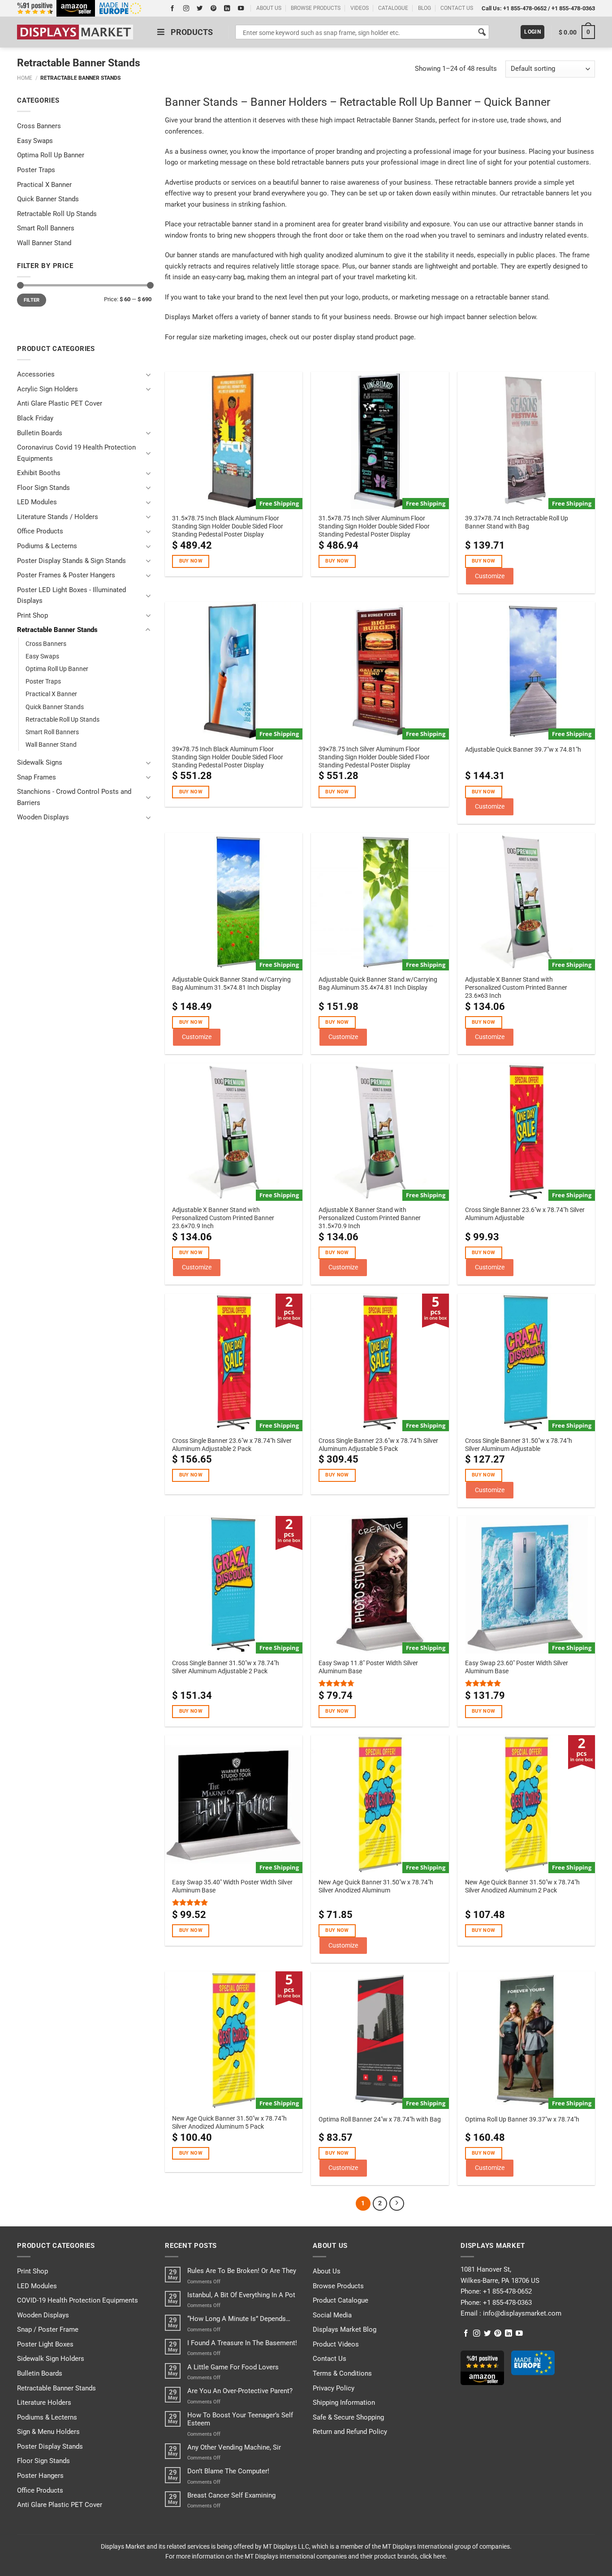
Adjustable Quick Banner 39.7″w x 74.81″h (523, 749)
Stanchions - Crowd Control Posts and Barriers (74, 797)
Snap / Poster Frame (48, 2329)
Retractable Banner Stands (57, 630)
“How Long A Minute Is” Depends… (239, 2319)
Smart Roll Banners (46, 228)
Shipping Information (344, 2403)
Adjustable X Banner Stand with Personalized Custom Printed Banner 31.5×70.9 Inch (370, 1218)
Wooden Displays (43, 817)
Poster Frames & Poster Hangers (66, 575)
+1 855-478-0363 (573, 8)
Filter (32, 300)
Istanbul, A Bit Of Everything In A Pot (241, 2295)
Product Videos (336, 2344)
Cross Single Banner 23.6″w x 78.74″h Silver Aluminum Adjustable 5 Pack (378, 1445)
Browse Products (338, 2286)
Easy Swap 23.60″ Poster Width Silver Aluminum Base (517, 1667)
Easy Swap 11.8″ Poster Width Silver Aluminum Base (368, 1667)
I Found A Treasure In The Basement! (242, 2343)
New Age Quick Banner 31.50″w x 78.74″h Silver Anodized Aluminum (376, 1886)
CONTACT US (457, 8)
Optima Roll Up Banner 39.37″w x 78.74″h (522, 2119)
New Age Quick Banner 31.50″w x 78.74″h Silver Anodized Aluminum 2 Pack (522, 1886)
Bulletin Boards (40, 433)
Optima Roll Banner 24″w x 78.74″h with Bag (380, 2119)
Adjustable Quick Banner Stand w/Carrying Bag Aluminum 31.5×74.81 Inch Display (231, 983)
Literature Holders (44, 2403)
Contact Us (330, 2359)
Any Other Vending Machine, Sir (234, 2447)
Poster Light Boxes (45, 2344)
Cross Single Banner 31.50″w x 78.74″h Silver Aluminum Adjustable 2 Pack (226, 1667)
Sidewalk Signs (40, 762)
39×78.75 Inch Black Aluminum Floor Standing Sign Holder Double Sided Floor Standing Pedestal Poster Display (228, 757)
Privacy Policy (334, 2388)
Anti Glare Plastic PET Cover (60, 403)
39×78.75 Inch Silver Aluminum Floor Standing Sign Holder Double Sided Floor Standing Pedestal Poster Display (374, 757)
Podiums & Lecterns (47, 546)
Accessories (36, 374)
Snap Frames (37, 777)
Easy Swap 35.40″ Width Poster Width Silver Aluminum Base (232, 1886)
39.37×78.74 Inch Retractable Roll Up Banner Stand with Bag (517, 522)
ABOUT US (269, 8)
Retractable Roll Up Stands (57, 214)
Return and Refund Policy (350, 2432)
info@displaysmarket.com (521, 2313)
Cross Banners (39, 126)
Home (25, 78)
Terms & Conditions (342, 2373)
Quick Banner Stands (48, 199)
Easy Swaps (35, 141)
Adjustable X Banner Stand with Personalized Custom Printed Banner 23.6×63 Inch (516, 987)
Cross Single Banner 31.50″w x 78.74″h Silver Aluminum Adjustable (519, 1445)
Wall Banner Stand (44, 243)
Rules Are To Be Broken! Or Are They (242, 2271)
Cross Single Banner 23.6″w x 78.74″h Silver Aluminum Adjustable (525, 1214)
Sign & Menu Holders (48, 2432)
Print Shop (32, 615)
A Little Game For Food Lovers (233, 2367)
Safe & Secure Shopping (348, 2417)
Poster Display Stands (50, 2446)
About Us (327, 2271)
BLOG (425, 8)
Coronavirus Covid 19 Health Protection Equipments (76, 453)
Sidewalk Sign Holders (51, 2359)
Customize (490, 576)
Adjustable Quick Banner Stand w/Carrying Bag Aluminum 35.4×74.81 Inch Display (378, 983)
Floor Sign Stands (43, 488)
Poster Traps (36, 170)
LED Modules (37, 502)
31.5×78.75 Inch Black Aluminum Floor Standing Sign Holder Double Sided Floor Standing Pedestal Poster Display (228, 526)
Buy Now (191, 561)
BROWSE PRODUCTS (316, 8)
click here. (433, 2556)
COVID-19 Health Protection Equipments (78, 2300)
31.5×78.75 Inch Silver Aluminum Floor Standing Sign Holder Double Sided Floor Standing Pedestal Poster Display (374, 526)
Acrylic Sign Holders (47, 389)
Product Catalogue (340, 2300)
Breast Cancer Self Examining (231, 2495)
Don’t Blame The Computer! (228, 2471)
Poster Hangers (40, 2476)
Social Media (332, 2315)
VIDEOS (360, 8)
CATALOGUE (393, 8)
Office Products (40, 531)
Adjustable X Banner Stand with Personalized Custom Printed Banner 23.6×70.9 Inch (223, 1218)
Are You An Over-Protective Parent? (240, 2391)
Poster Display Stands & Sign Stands (71, 561)
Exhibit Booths (39, 473)
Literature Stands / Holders (58, 517)
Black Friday (35, 418)
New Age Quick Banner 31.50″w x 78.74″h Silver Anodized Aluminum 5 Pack (229, 2122)
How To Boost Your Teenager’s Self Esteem (240, 2419)
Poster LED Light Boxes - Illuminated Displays (71, 595)
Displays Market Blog (345, 2329)
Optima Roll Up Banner (51, 155)
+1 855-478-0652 (525, 8)
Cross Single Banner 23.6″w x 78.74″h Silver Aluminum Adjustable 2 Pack (232, 1445)
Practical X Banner (44, 185)
